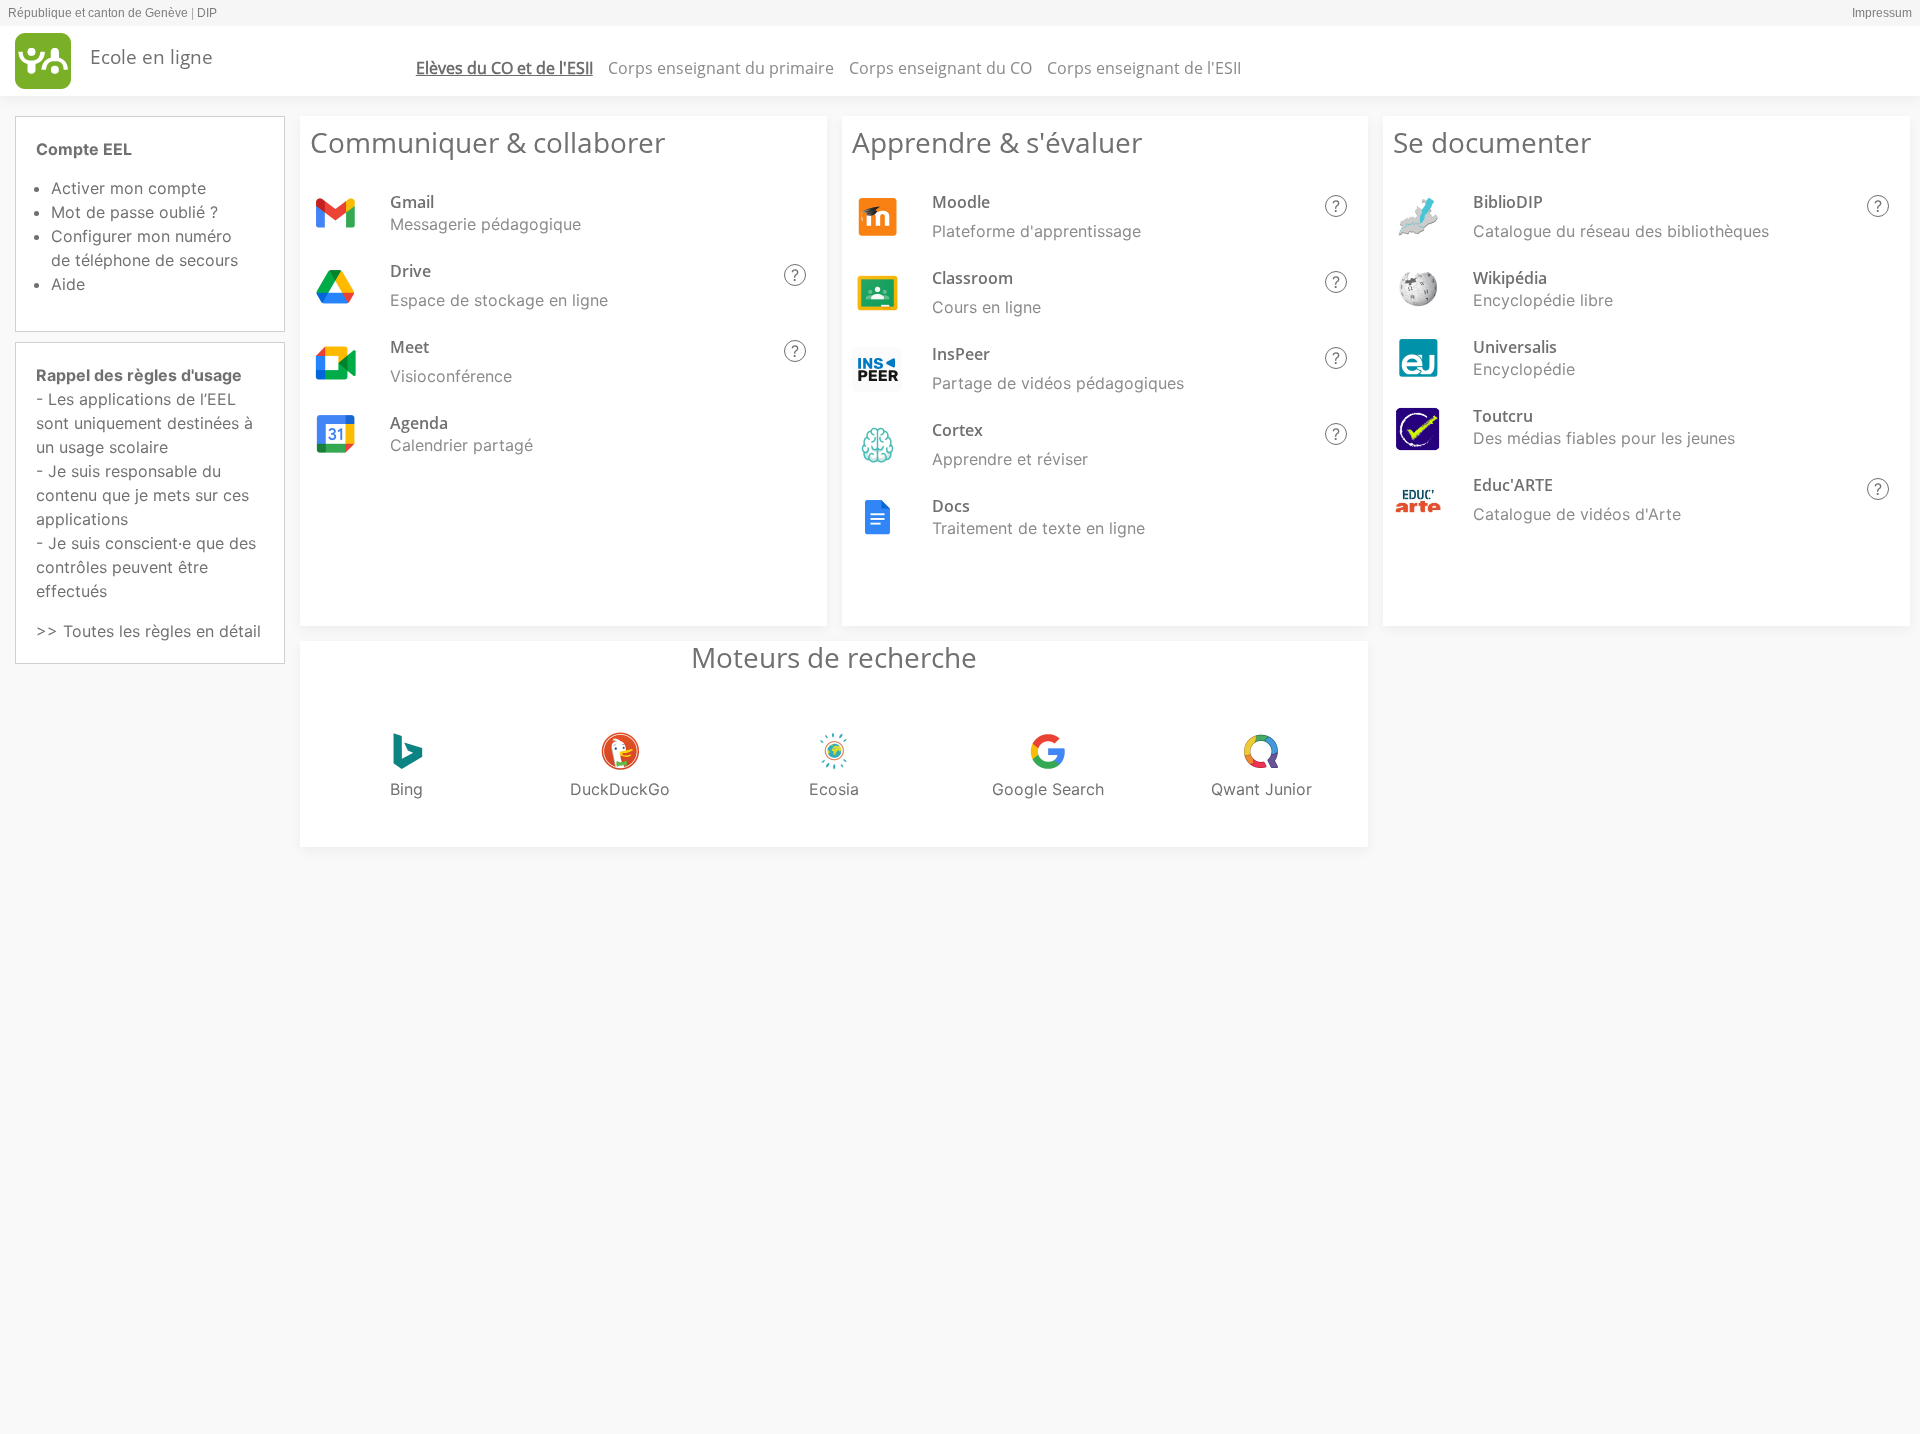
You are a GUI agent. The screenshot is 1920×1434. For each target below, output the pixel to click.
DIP (207, 13)
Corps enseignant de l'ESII (1144, 68)
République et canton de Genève (98, 13)
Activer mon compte (128, 188)
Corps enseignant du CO (940, 68)
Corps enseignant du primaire (721, 68)
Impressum (1882, 13)
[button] (795, 275)
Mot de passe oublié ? (134, 212)
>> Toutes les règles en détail (148, 631)
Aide (68, 284)
